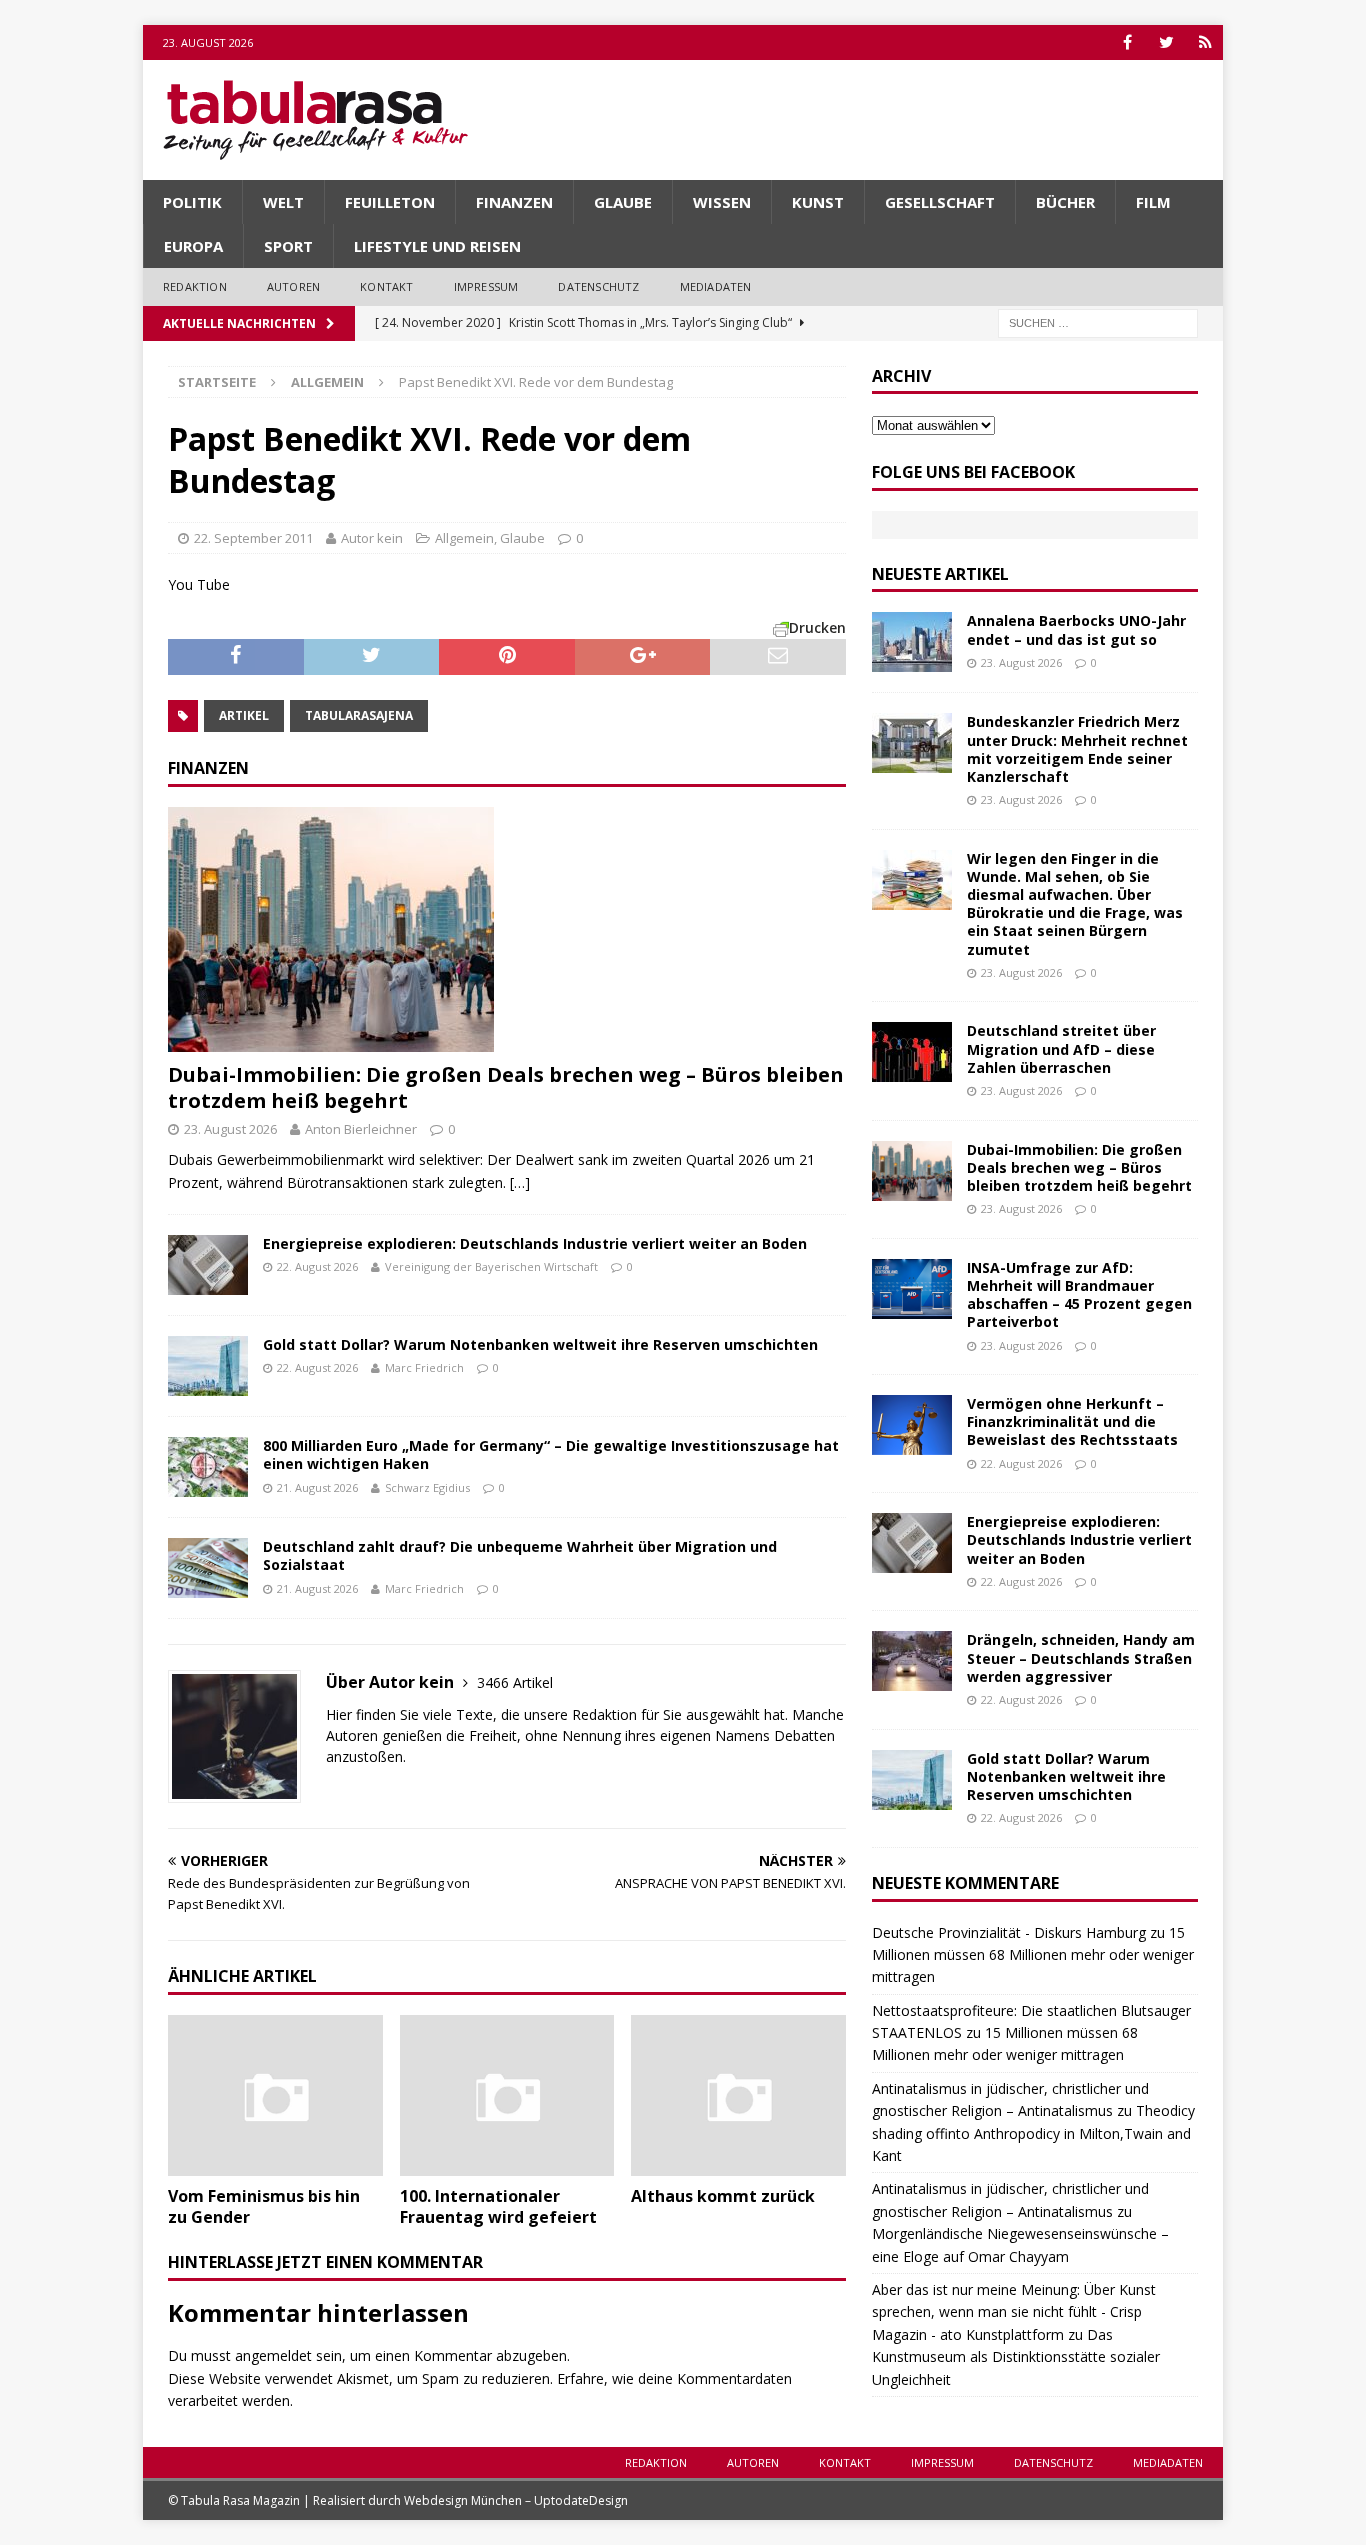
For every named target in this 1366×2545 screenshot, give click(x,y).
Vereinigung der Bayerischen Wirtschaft (491, 1266)
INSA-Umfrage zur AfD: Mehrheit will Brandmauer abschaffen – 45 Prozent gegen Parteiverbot (1079, 1295)
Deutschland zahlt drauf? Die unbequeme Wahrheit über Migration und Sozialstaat (520, 1555)
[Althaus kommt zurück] (738, 2095)
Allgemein (464, 538)
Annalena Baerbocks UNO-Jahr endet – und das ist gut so (1076, 629)
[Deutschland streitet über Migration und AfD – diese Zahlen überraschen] (912, 1052)
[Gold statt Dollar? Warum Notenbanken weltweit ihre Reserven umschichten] (208, 1366)
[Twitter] (1166, 42)
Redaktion (195, 286)
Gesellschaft (940, 202)
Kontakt (386, 286)
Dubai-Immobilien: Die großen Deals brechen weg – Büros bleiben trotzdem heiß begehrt (506, 1087)
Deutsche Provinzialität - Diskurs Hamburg (1009, 1932)
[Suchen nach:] (1098, 321)
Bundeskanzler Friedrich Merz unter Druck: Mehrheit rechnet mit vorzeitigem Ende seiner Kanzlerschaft (1077, 749)
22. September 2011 (253, 538)
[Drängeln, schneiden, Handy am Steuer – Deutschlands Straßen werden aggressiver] (912, 1661)
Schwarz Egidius (427, 1487)
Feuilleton (390, 202)
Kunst (818, 202)
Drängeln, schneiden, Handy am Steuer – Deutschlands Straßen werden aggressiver (1081, 1657)
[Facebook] (1127, 42)
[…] (520, 1182)
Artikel (244, 715)
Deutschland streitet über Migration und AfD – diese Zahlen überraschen (1061, 1048)
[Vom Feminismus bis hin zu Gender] (275, 2095)
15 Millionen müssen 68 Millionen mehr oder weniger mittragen (1033, 1955)
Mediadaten (716, 286)
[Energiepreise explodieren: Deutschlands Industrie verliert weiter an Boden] (208, 1265)
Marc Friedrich (424, 1367)
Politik (192, 202)
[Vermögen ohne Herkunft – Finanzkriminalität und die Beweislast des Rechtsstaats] (912, 1425)
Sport (288, 246)
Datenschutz (598, 286)
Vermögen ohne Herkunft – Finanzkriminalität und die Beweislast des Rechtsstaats (1072, 1421)
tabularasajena (359, 715)
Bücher (1065, 202)
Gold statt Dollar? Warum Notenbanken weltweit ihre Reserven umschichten (540, 1344)
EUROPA (193, 246)
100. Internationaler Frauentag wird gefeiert (498, 2206)
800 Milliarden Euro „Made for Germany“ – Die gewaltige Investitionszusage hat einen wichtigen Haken (551, 1454)
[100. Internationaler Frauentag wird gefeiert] (507, 2095)
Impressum (486, 286)
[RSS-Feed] (1205, 42)
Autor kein (372, 538)
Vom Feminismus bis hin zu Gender (264, 2206)
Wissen (722, 202)
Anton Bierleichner (361, 1129)
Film (1153, 202)
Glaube (623, 202)
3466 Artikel (515, 1682)
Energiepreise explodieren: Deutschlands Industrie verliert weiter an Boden (535, 1243)
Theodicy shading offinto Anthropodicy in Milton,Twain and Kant (1033, 2133)
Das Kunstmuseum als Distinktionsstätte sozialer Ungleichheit (1016, 2357)
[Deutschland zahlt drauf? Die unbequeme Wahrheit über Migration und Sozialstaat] (208, 1568)
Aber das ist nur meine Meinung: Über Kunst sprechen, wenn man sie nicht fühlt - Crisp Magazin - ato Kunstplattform (1014, 2312)
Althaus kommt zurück (723, 2196)
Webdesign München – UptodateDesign (516, 2500)
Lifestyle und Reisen (437, 246)
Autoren (293, 286)
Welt (283, 202)
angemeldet (273, 2355)
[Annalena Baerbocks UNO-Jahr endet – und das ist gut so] (912, 642)
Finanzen (514, 202)
